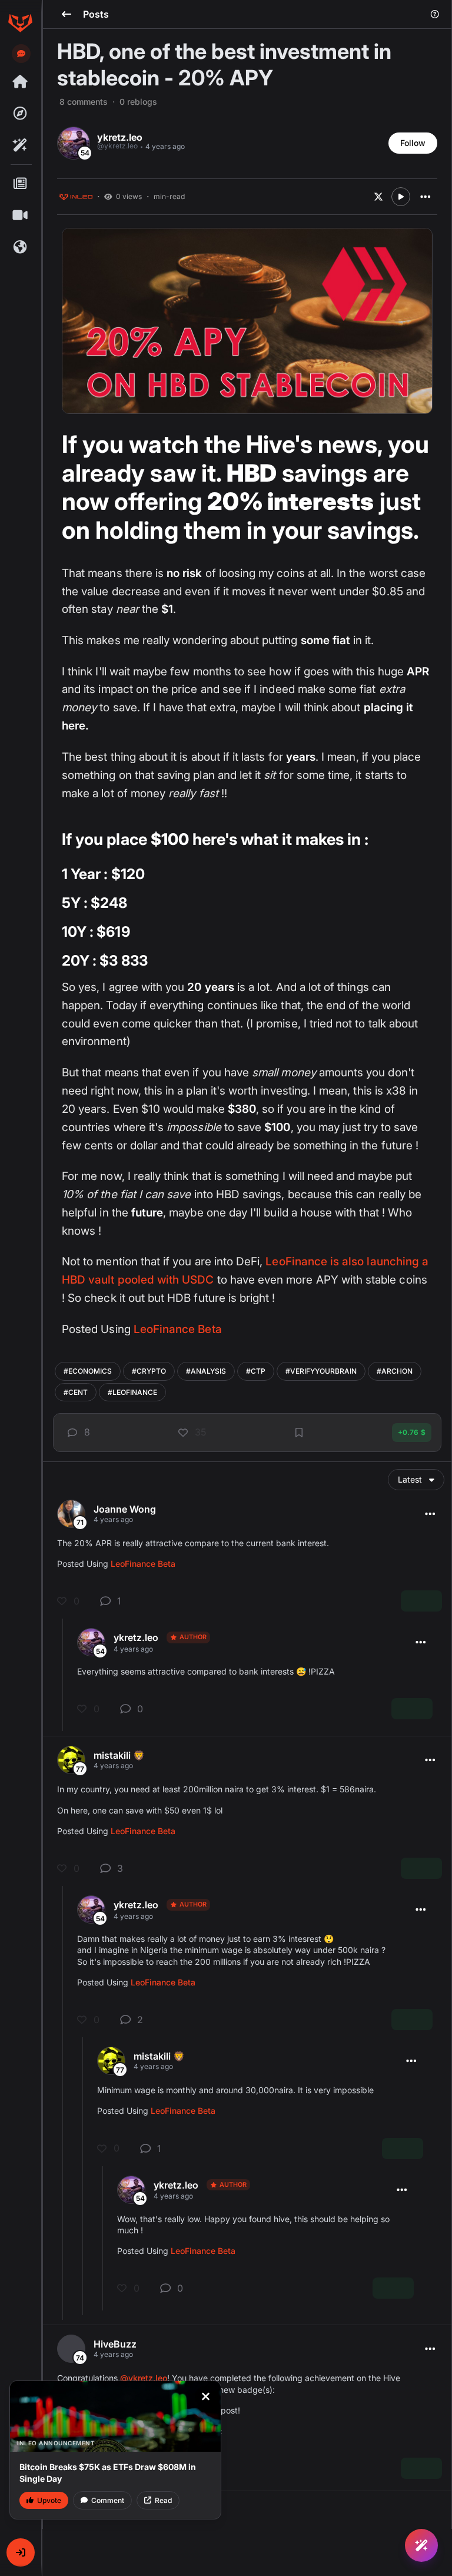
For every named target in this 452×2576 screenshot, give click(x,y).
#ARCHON (395, 1371)
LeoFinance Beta (178, 1329)
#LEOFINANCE (132, 1392)
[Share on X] (378, 197)
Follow (413, 143)
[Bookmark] (299, 1433)
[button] (21, 2552)
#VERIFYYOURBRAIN (321, 1371)
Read (163, 2500)
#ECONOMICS (88, 1371)
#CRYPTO (149, 1371)
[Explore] (20, 114)
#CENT (76, 1392)
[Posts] (20, 184)
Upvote (49, 2500)
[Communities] (20, 247)
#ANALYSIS (206, 1371)
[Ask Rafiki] (421, 2545)
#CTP (256, 1371)
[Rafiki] (20, 145)
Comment (108, 2500)
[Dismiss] (205, 2396)
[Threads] (20, 82)
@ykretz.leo (144, 2378)
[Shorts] (20, 216)
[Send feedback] (21, 54)
